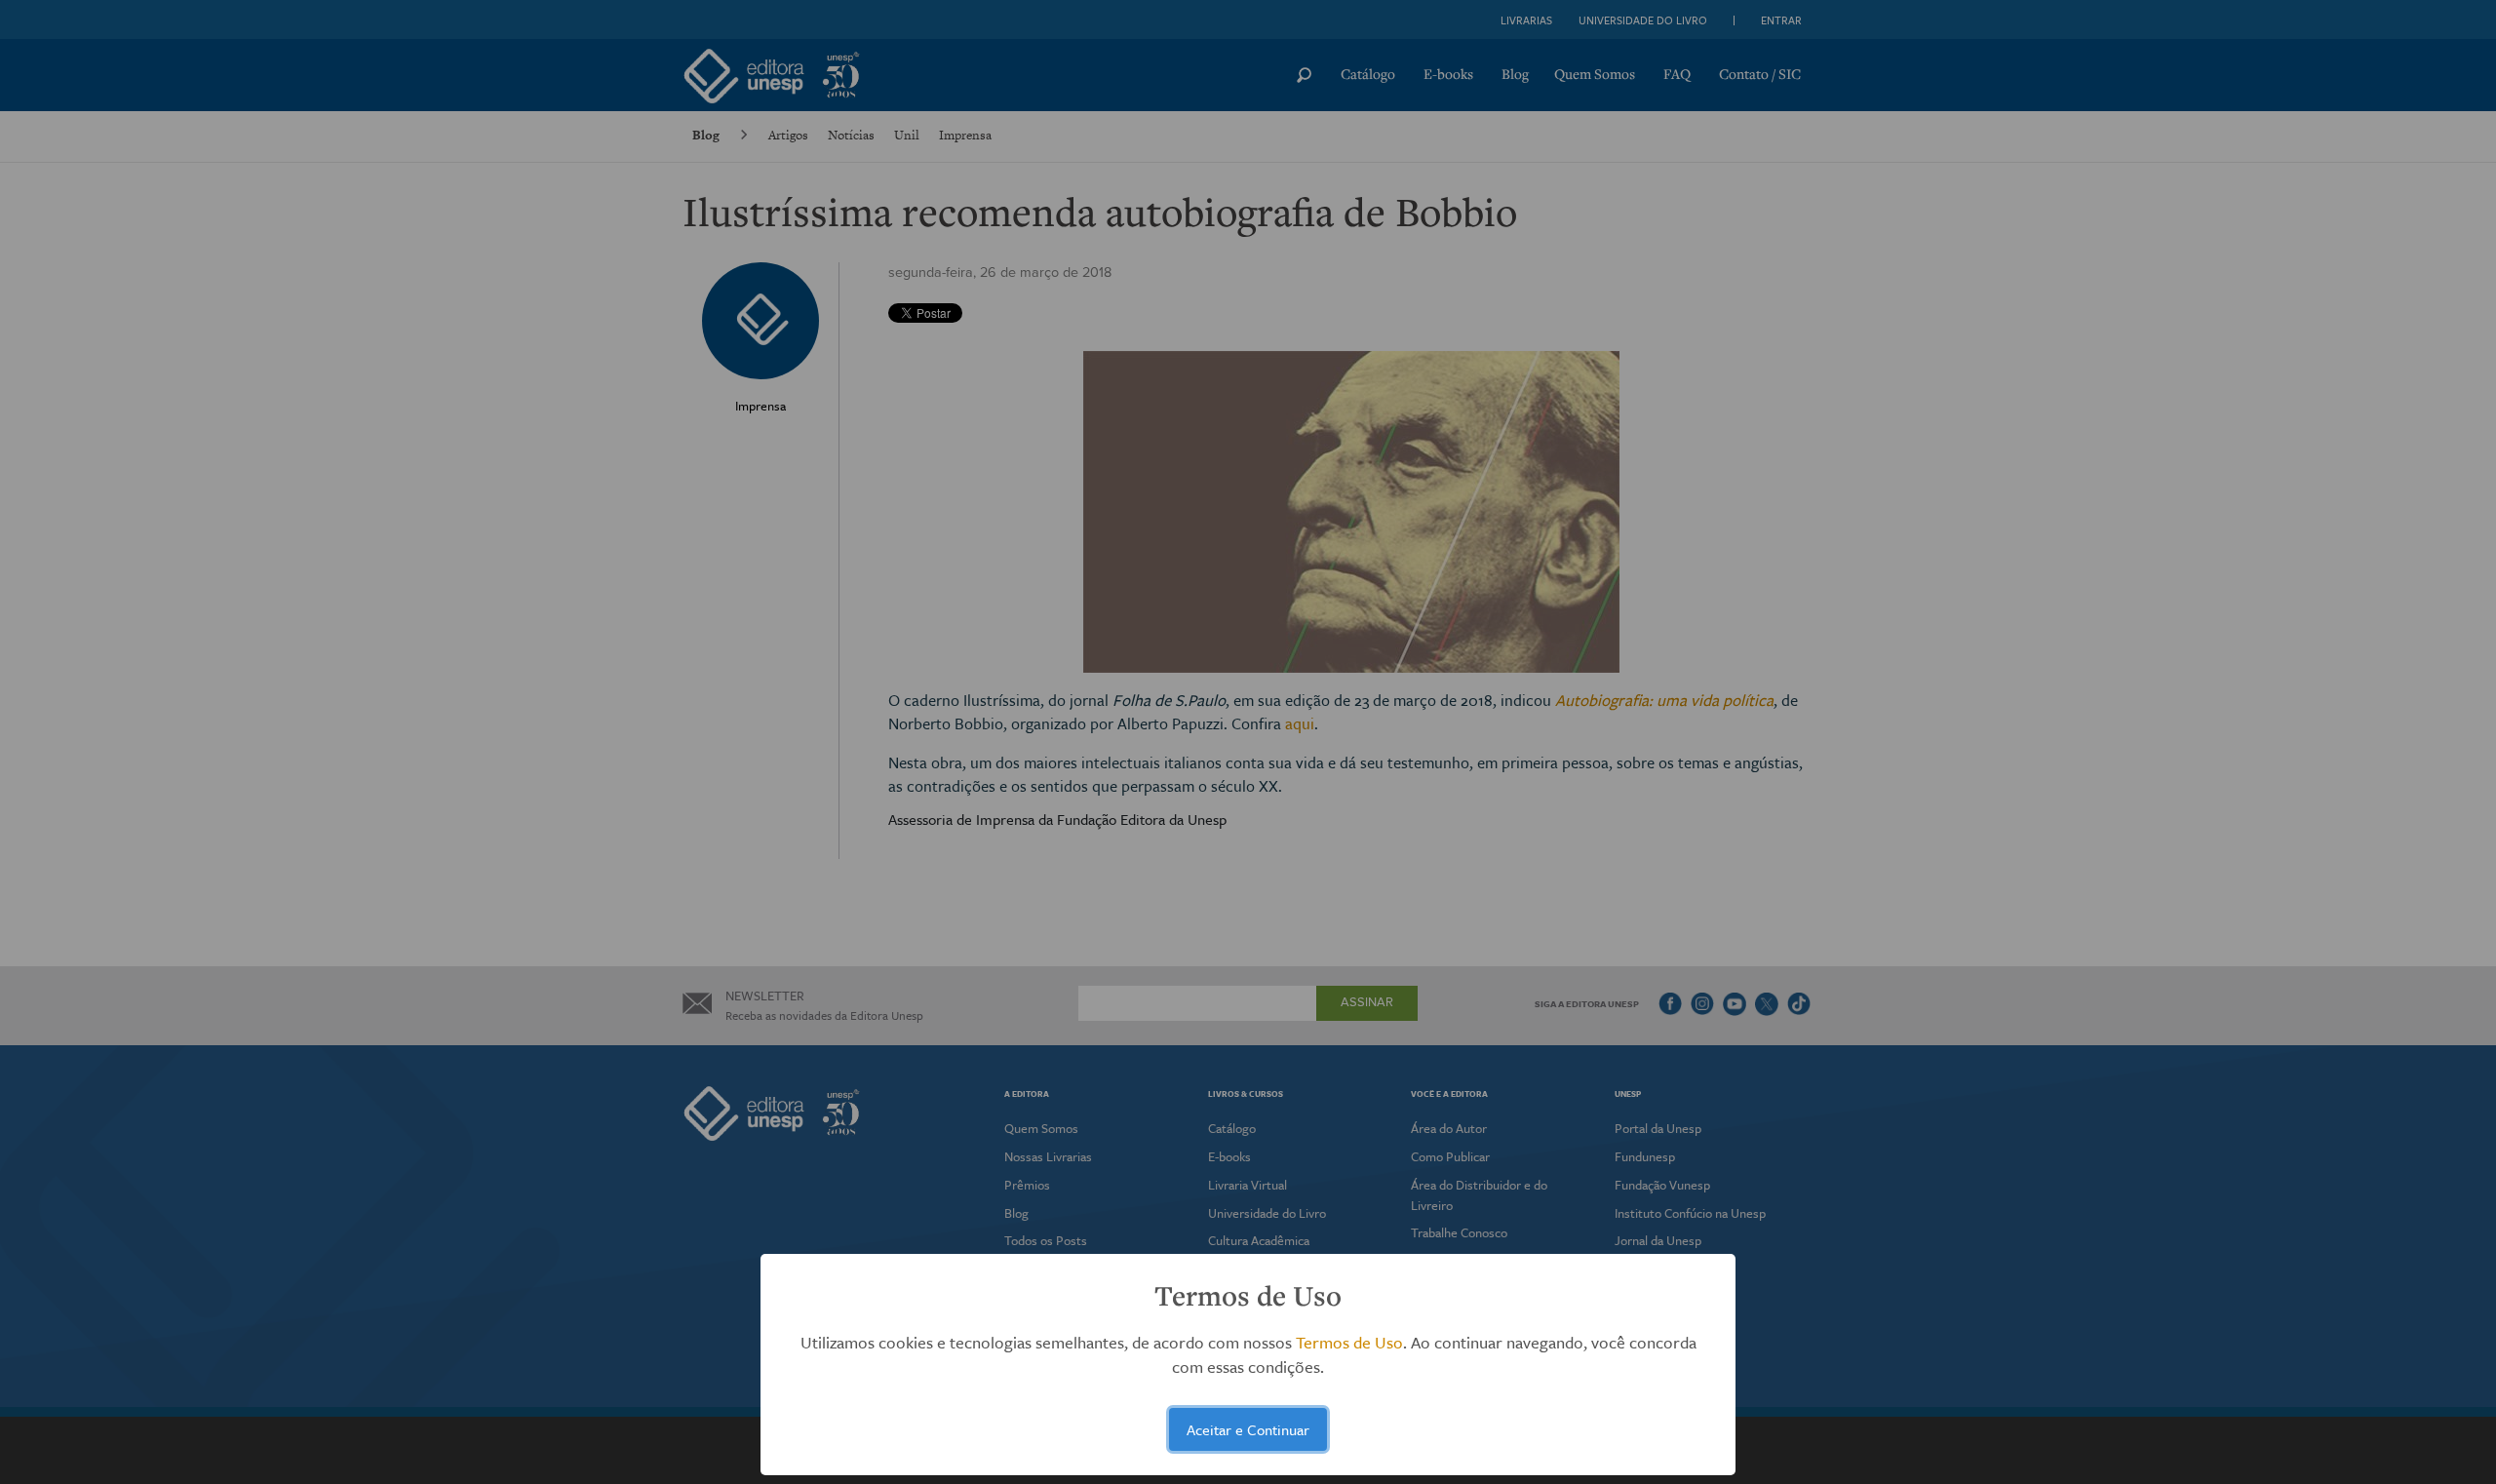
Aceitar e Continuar (1248, 1429)
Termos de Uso (1349, 1342)
